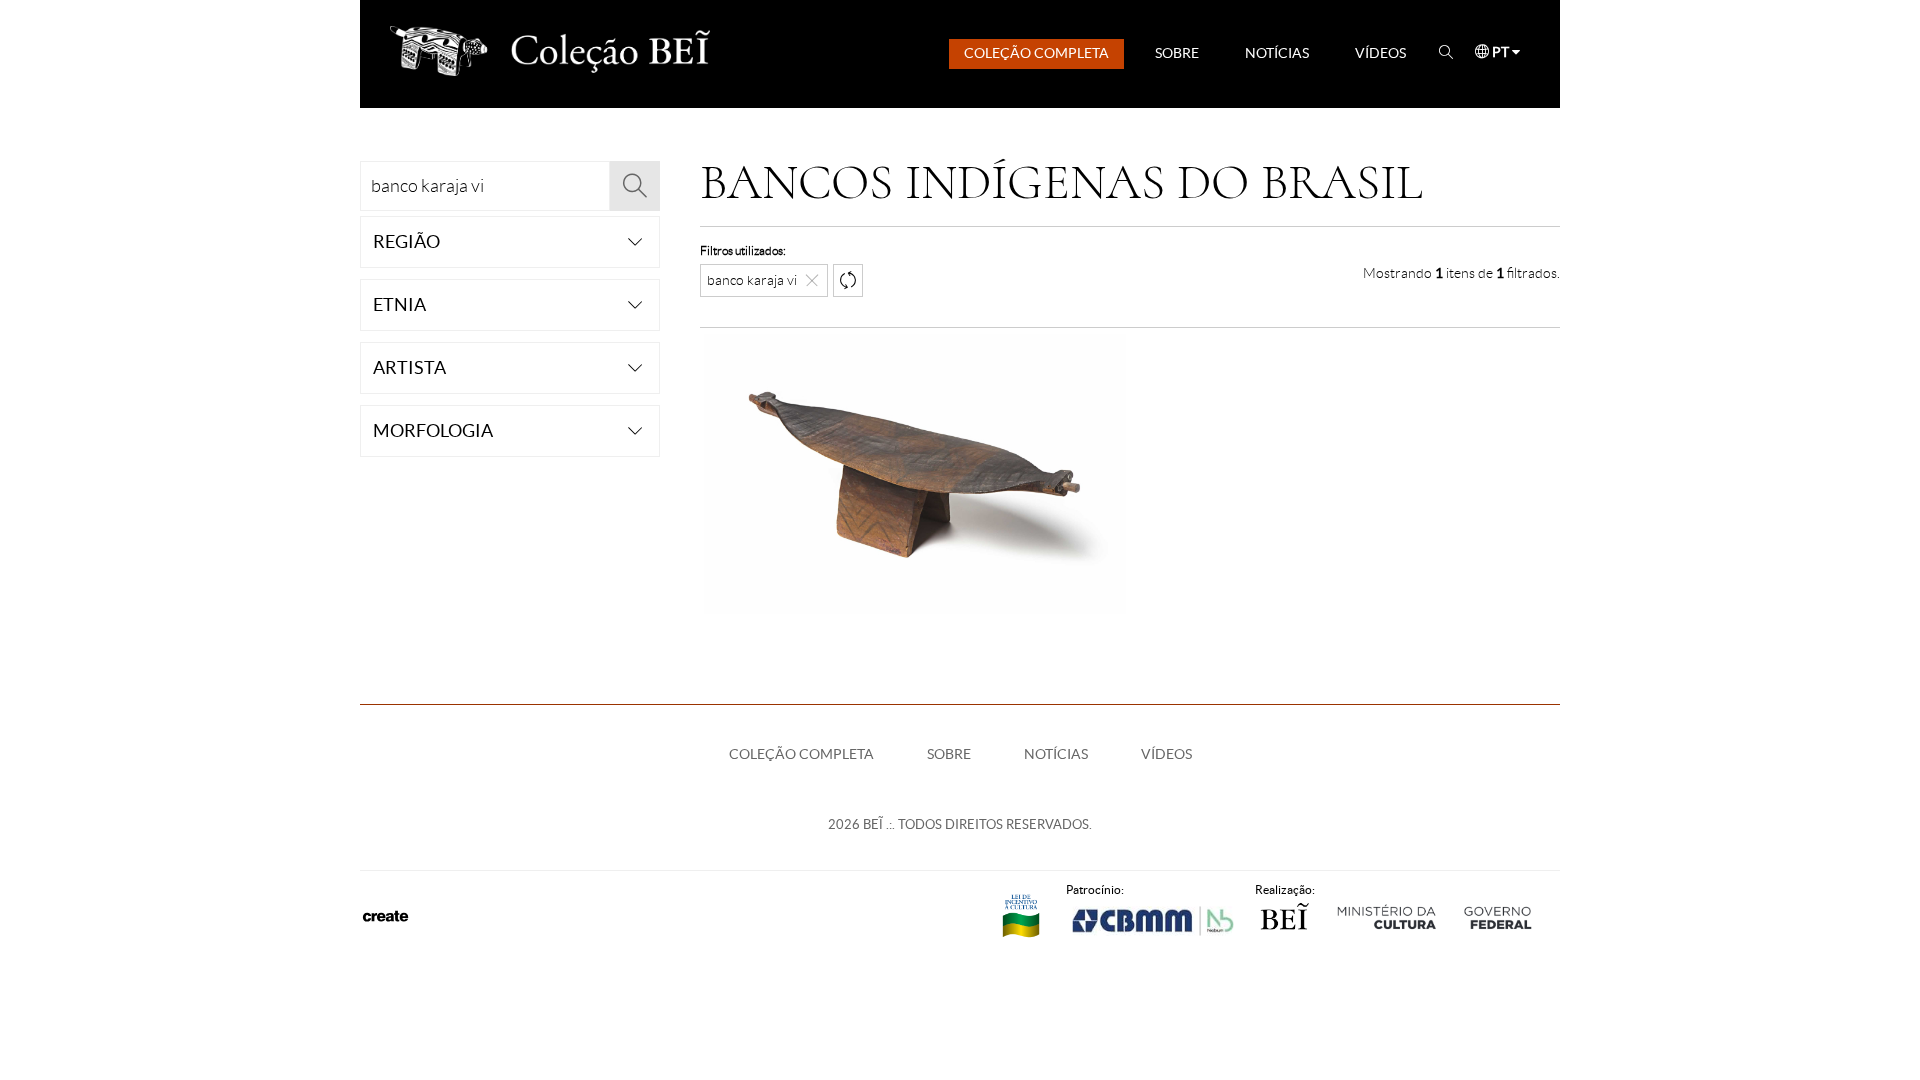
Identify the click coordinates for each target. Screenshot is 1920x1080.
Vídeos (1380, 53)
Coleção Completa (1036, 53)
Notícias (1277, 53)
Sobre (1177, 53)
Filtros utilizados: (743, 250)
